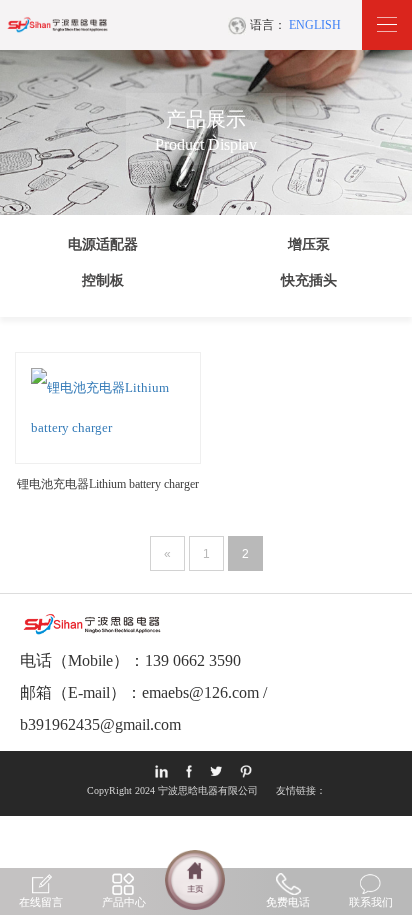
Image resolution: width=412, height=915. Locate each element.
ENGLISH (315, 25)
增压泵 (309, 244)
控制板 (103, 280)
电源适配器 (103, 244)
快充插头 (309, 280)
